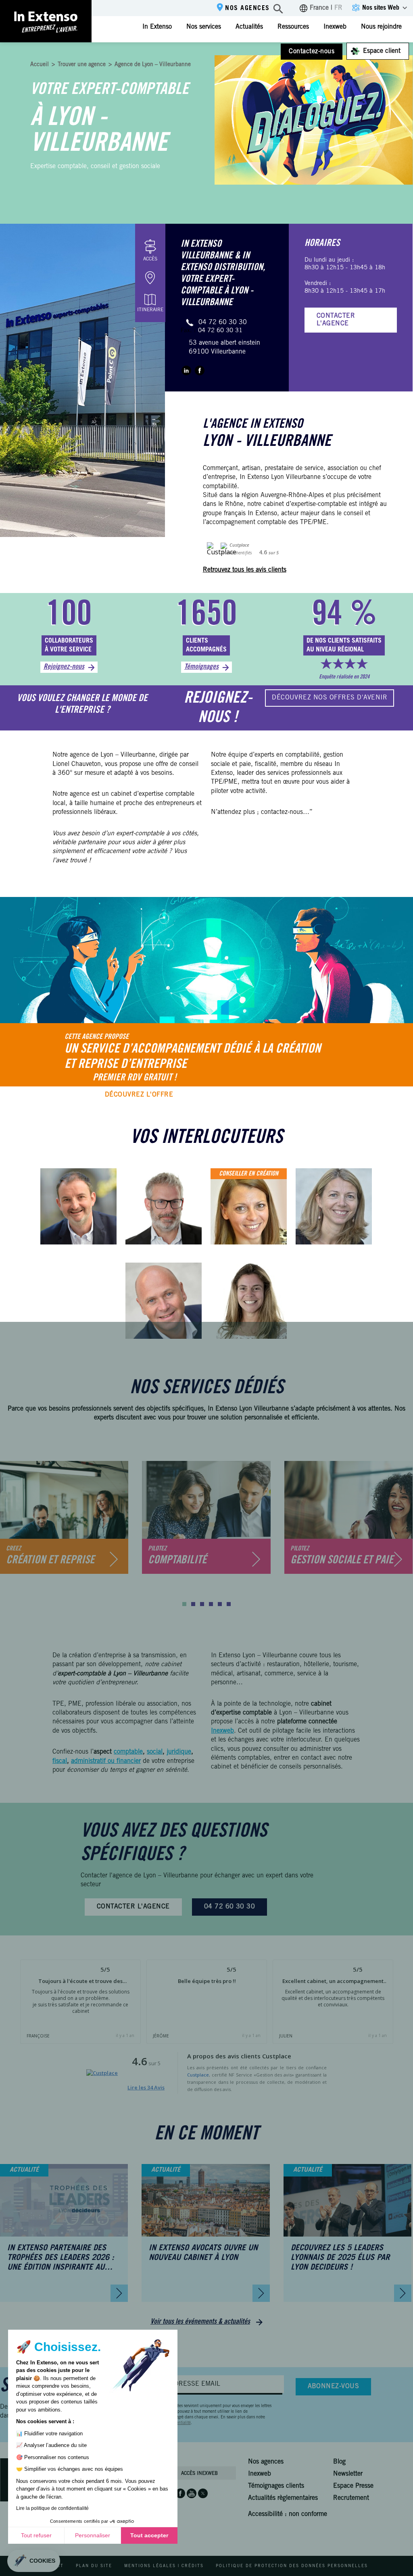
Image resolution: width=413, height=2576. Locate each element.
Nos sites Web (381, 8)
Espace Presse (353, 2486)
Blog (339, 2462)
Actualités (249, 27)
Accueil (40, 65)
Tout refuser (36, 2535)
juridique (179, 1752)
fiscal (60, 1761)
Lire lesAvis (146, 2087)
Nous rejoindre (381, 27)
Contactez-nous (312, 52)
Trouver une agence (82, 65)
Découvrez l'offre (139, 1095)
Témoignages (201, 667)
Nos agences (247, 8)
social (155, 1752)
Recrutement (351, 2498)
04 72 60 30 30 (223, 323)
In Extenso (157, 27)
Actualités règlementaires (283, 2498)
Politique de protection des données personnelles (292, 2566)
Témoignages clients (276, 2486)
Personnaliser (93, 2535)
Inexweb (335, 27)
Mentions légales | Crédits (164, 2566)
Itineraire (150, 310)
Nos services (204, 27)
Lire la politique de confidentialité (52, 2508)
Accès (150, 259)
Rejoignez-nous (64, 667)
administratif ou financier (106, 1761)
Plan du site (94, 2566)
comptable (128, 1752)
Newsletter (348, 2474)
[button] (184, 1604)
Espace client (382, 51)
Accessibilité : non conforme (288, 2514)
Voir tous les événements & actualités (200, 2322)
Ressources (293, 27)
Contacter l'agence (336, 320)
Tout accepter (149, 2535)
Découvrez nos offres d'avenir (330, 698)
